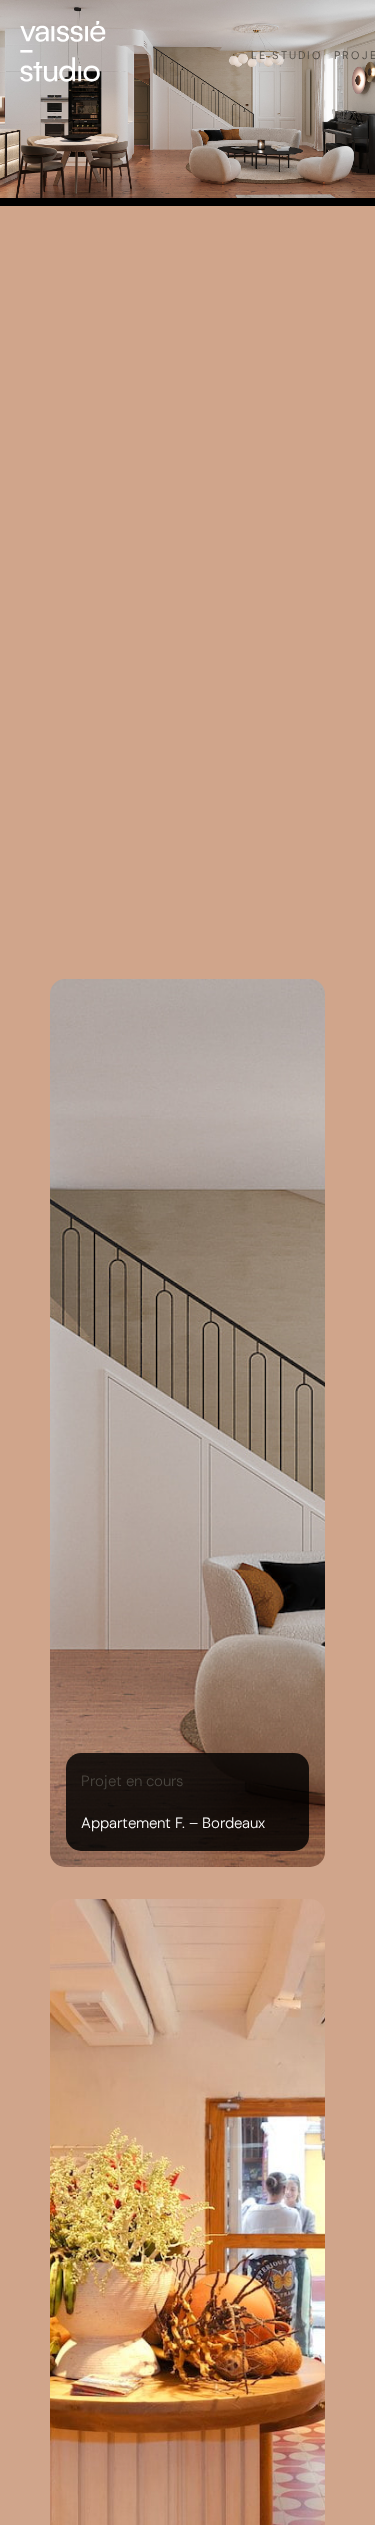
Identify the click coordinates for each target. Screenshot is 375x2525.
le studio (287, 55)
